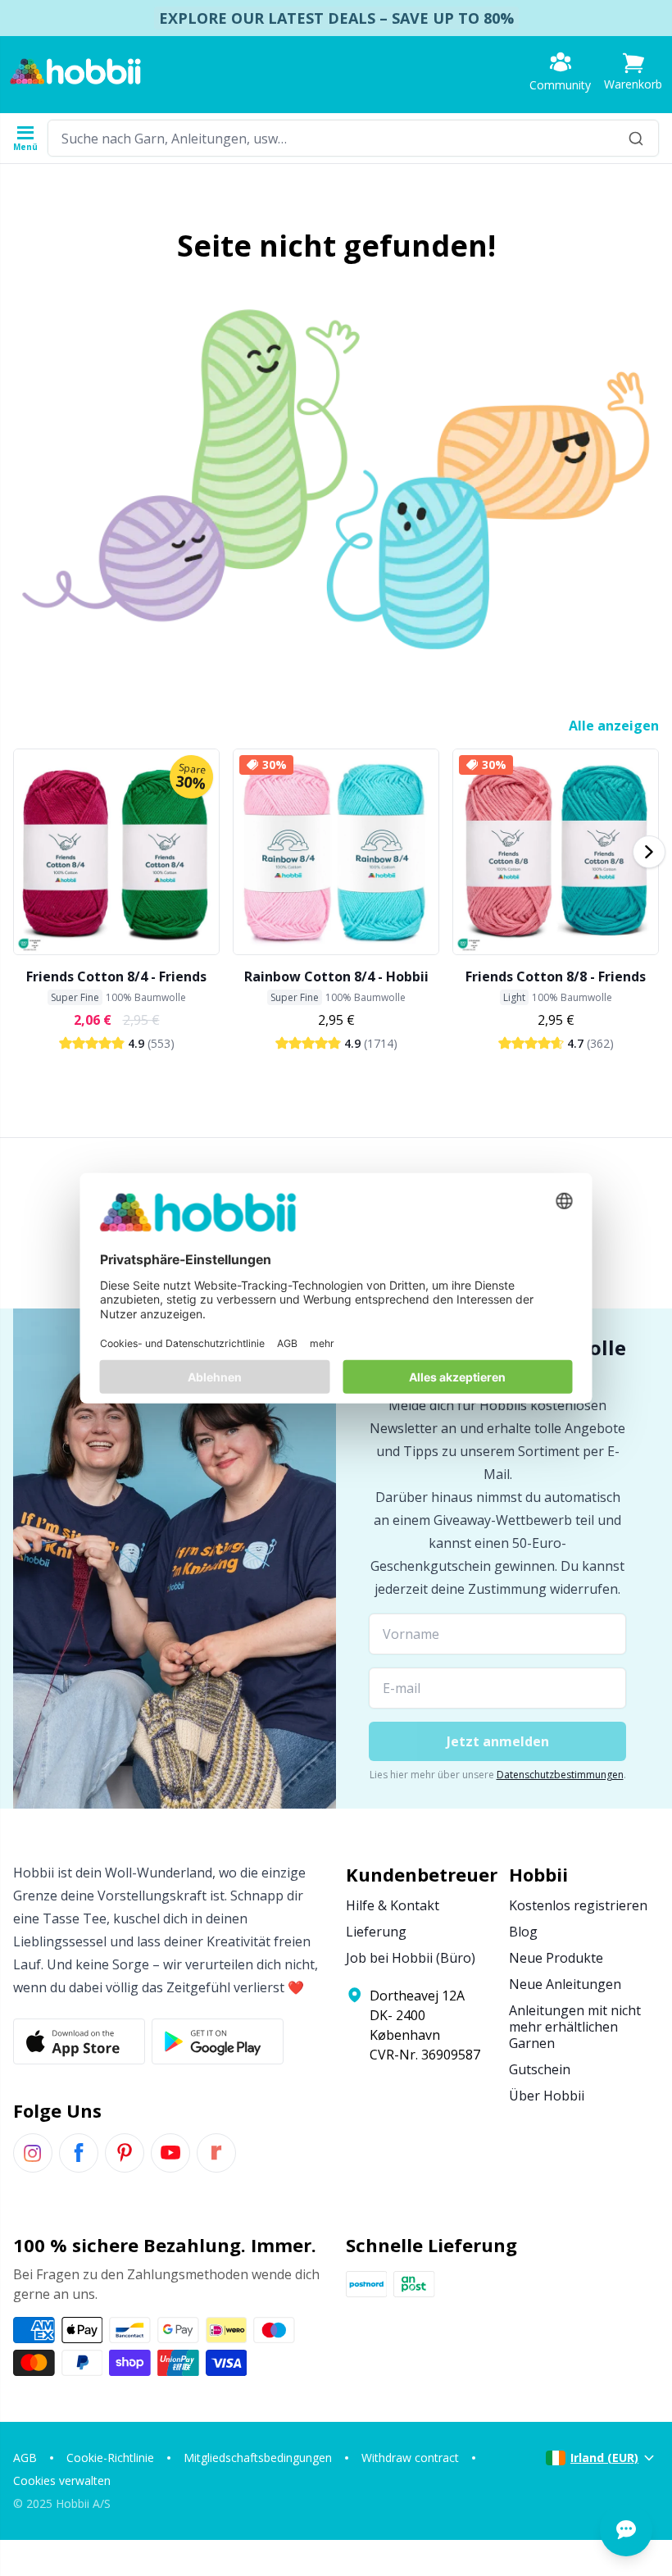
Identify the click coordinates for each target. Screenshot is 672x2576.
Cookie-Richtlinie (110, 2458)
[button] (633, 72)
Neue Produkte (556, 1958)
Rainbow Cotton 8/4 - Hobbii (336, 976)
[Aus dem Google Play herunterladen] (218, 2041)
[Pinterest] (125, 2153)
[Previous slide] (23, 852)
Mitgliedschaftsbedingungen (258, 2458)
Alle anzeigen (614, 726)
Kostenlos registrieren (578, 1905)
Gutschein (540, 2069)
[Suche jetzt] (636, 138)
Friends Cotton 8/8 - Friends (556, 976)
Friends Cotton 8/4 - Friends (116, 976)
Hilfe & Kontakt (393, 1905)
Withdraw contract (410, 2458)
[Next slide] (649, 852)
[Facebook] (79, 2153)
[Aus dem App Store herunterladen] (79, 2041)
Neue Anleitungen (565, 1984)
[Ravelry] (216, 2153)
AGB (25, 2458)
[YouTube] (170, 2153)
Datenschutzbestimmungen (560, 1775)
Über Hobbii (547, 2096)
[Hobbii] (75, 71)
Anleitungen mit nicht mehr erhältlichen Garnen (575, 2027)
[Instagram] (33, 2153)
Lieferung (376, 1932)
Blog (523, 1932)
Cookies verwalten (62, 2480)
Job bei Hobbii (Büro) (411, 1958)
